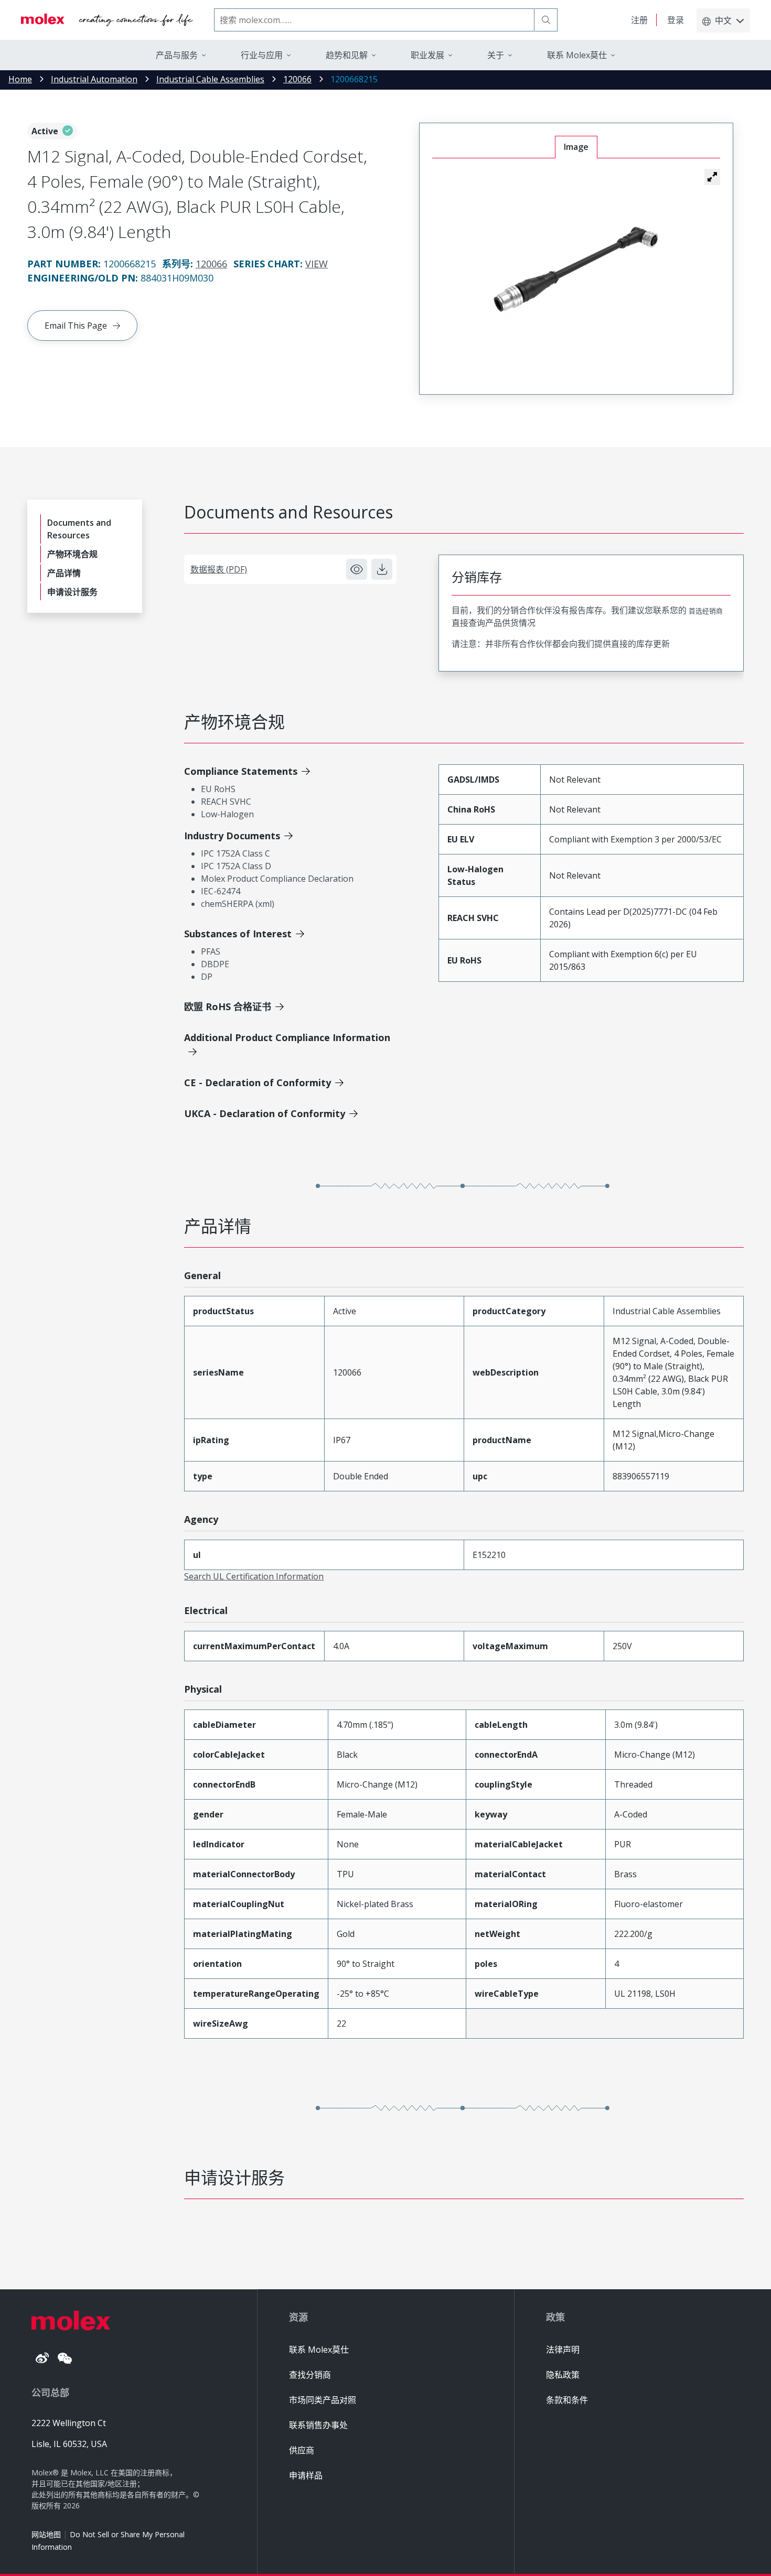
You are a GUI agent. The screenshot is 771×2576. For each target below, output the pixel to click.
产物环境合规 (72, 554)
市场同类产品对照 (323, 2400)
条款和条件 (567, 2400)
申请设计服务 (72, 592)
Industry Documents (232, 836)
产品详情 (64, 573)
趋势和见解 (347, 55)
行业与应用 (262, 55)
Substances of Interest (238, 934)
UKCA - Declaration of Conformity (265, 1113)
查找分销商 (310, 2375)
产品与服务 (177, 55)
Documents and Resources (79, 529)
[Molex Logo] (107, 20)
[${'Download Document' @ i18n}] (382, 569)
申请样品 (306, 2475)
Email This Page (76, 326)
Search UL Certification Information (254, 1576)
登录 (676, 20)
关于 (496, 55)
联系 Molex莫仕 (319, 2350)
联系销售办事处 (318, 2425)
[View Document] (357, 569)
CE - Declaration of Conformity (258, 1083)
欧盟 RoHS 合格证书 (228, 1006)
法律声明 (563, 2350)
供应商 (302, 2450)
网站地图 (46, 2534)
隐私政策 (563, 2375)
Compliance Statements (241, 771)
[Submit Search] (546, 20)
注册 (639, 20)
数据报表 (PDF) (219, 569)
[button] (712, 177)
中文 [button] (723, 20)
